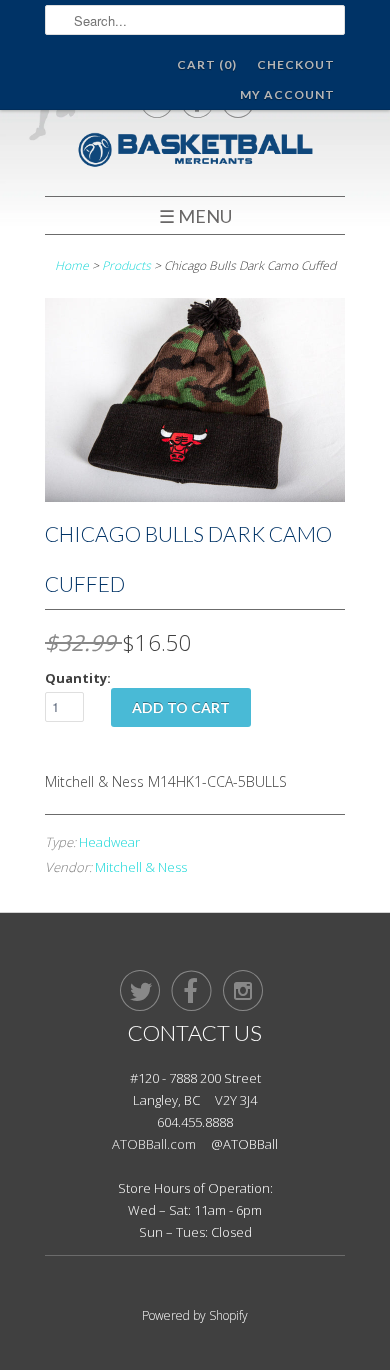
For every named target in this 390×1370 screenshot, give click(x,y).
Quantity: (78, 678)
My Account (287, 94)
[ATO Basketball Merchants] (195, 152)
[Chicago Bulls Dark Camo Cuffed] (195, 496)
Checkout (296, 64)
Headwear (109, 842)
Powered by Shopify (195, 1315)
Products (126, 265)
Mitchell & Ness (141, 867)
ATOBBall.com (154, 1144)
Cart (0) (207, 64)
